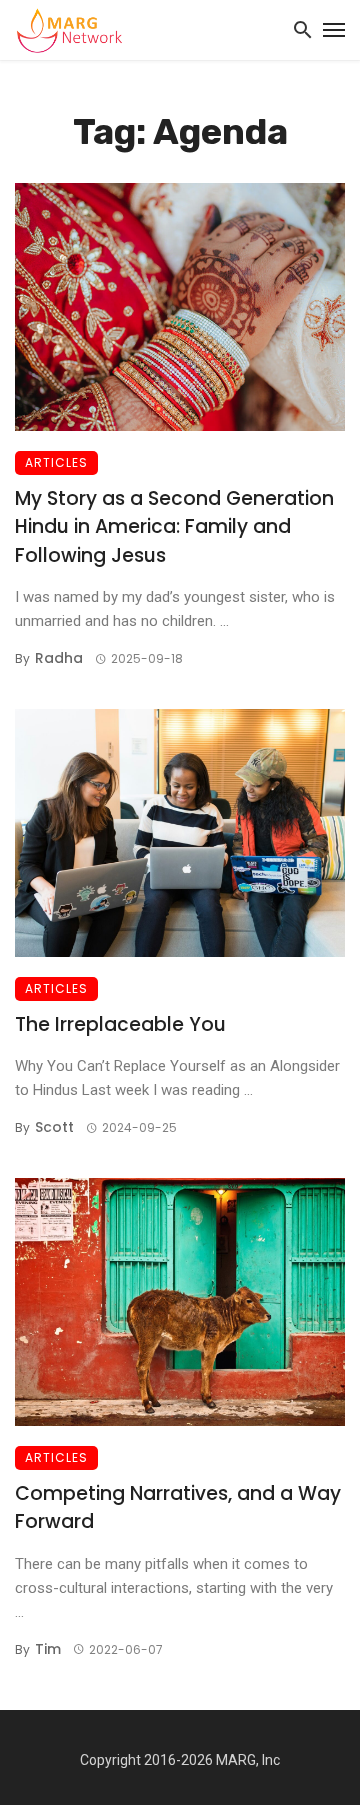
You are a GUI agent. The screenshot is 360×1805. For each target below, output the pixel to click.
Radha (59, 658)
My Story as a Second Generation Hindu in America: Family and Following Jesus (174, 527)
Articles (56, 462)
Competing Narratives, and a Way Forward (178, 1508)
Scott (54, 1127)
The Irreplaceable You (120, 1024)
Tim (48, 1649)
